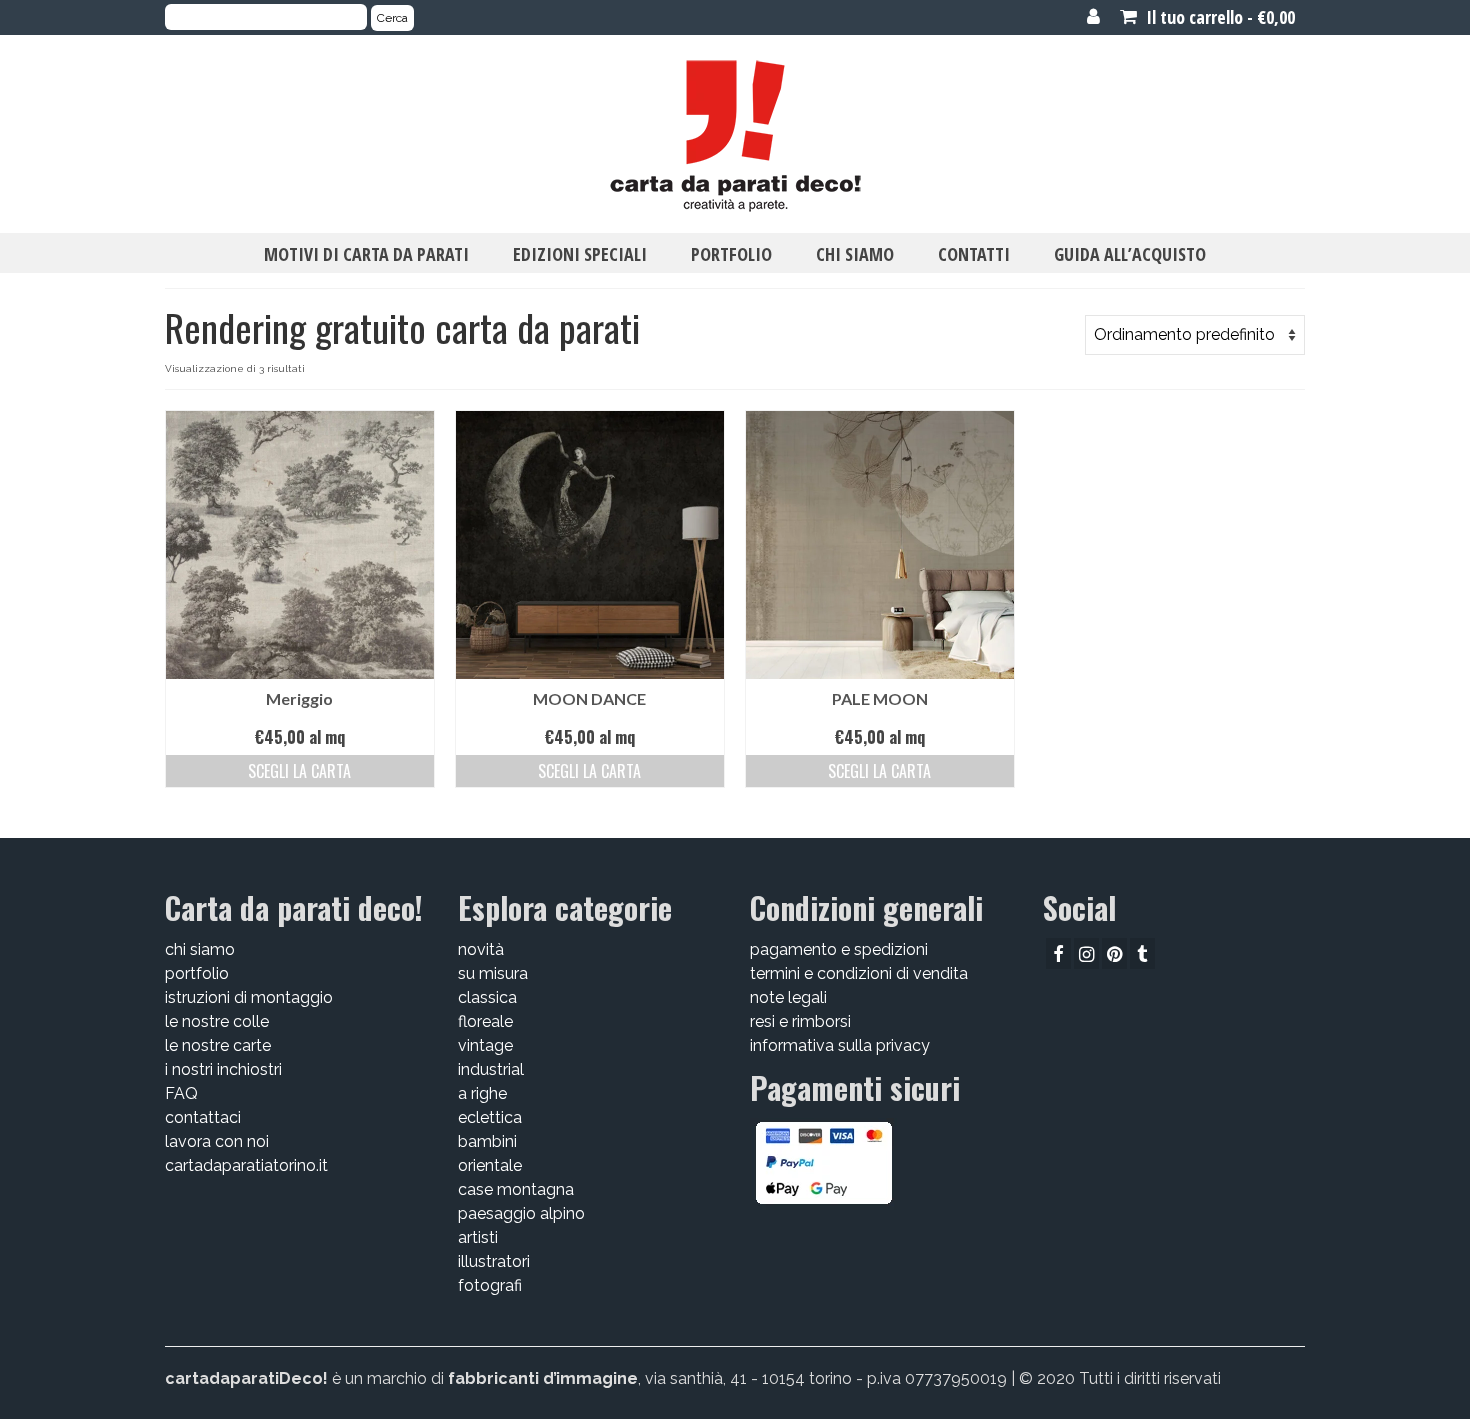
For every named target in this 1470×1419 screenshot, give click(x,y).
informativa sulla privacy (840, 1045)
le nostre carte (218, 1045)
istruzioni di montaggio (249, 997)
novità (481, 949)
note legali (788, 997)
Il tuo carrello (1218, 17)
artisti (478, 1237)
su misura (493, 973)
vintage (485, 1045)
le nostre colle (217, 1021)
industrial (491, 1069)
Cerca (392, 18)
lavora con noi (217, 1141)
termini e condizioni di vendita (859, 973)
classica (487, 997)
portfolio (197, 973)
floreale (485, 1021)
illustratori (494, 1261)
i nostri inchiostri (223, 1069)
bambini (487, 1141)
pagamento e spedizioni (839, 949)
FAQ (181, 1093)
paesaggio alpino (521, 1213)
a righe (482, 1093)
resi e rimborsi (800, 1021)
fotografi (490, 1285)
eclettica (490, 1117)
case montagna (516, 1189)
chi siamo (200, 949)
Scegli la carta (299, 771)
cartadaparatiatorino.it (246, 1165)
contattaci (203, 1117)
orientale (490, 1165)
